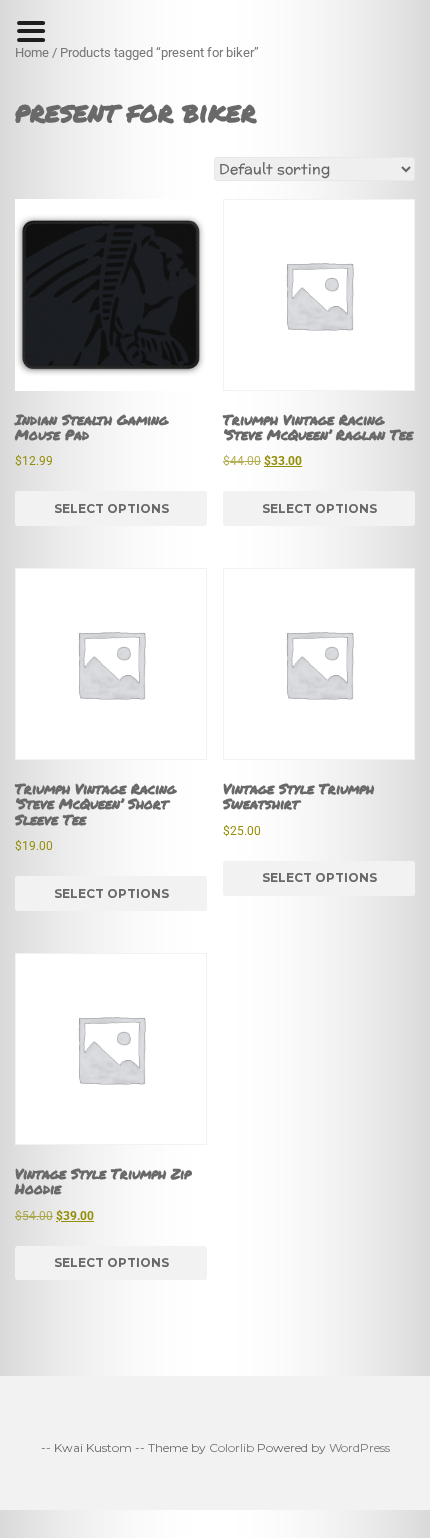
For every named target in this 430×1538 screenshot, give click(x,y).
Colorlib (231, 1447)
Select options (111, 508)
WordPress (359, 1447)
